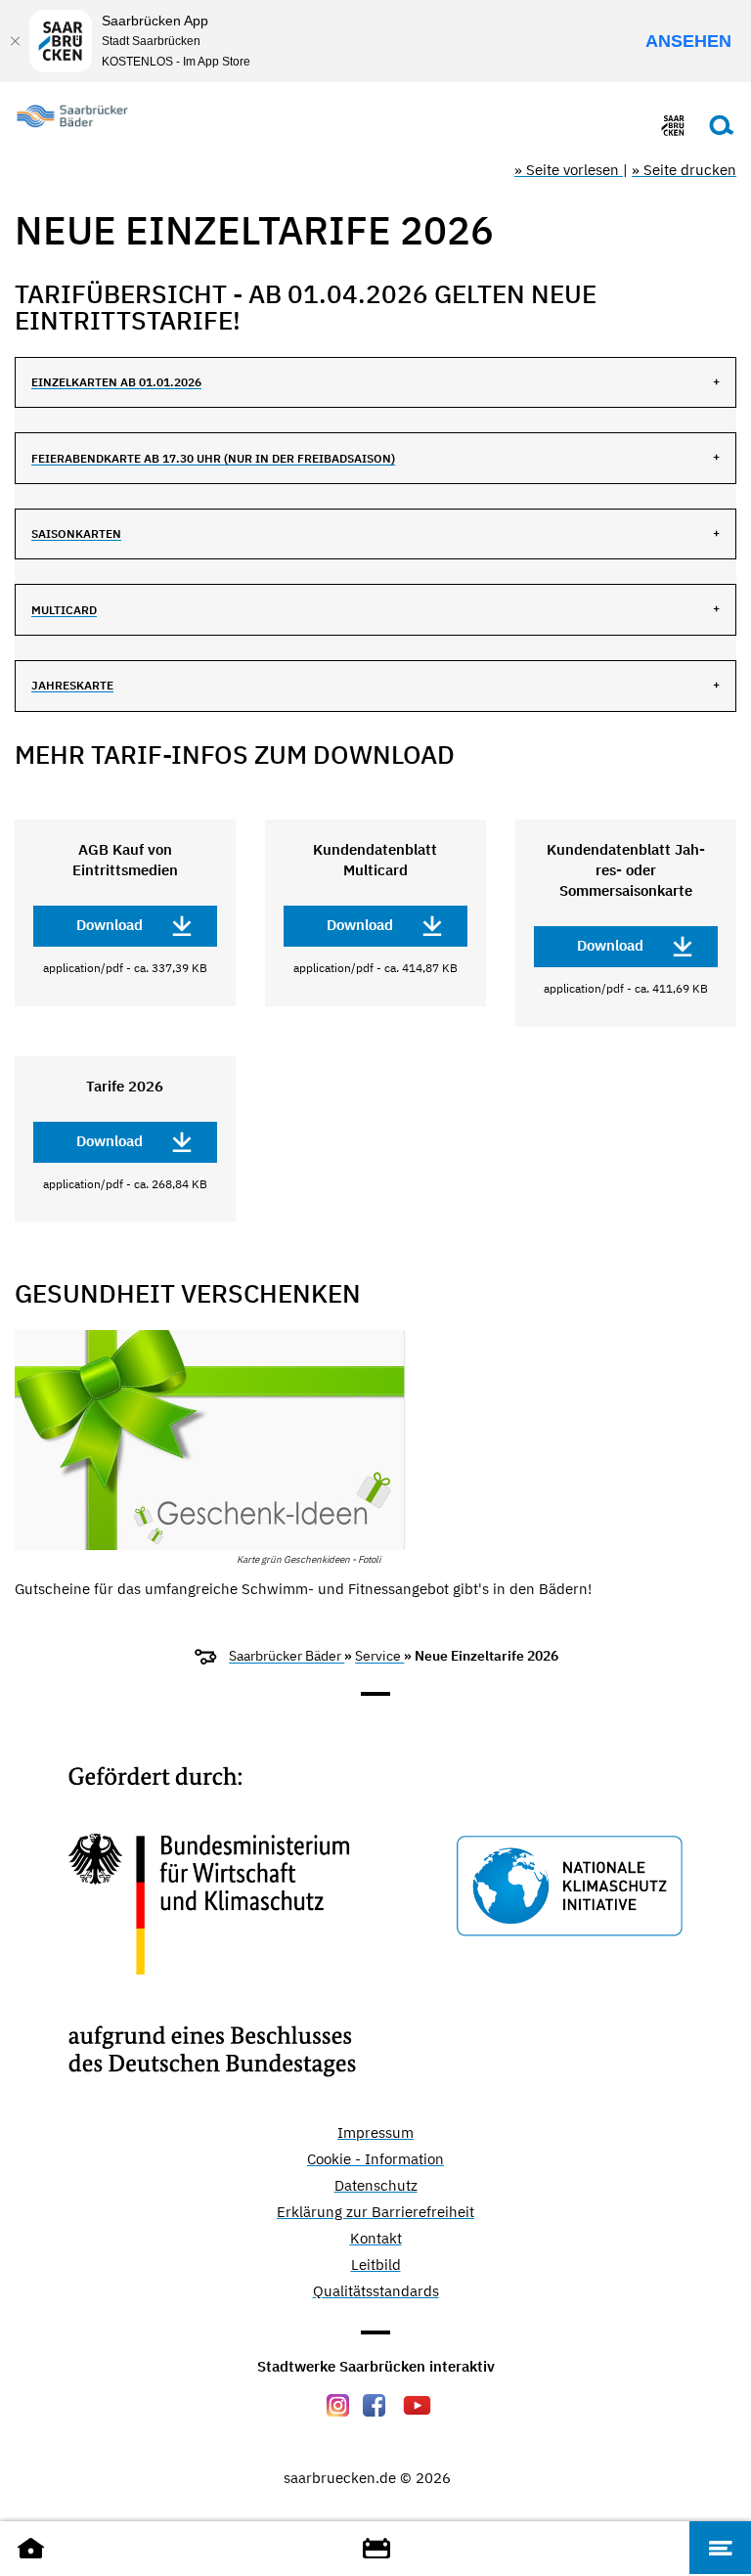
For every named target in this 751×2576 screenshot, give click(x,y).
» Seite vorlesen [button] (569, 170)
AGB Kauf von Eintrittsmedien (125, 860)
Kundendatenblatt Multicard (375, 860)
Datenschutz (376, 2186)
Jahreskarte (72, 685)
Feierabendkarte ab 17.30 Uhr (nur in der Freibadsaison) (213, 458)
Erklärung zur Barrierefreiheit (375, 2213)
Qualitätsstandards (376, 2292)
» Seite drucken (684, 170)
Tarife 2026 (125, 1086)
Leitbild (376, 2265)
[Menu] (720, 2548)
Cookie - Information (375, 2160)
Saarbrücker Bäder (287, 1656)
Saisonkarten (76, 533)
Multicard (64, 610)
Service (379, 1656)
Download (110, 925)
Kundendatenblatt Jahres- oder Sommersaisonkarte (626, 870)
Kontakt (376, 2239)
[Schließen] (15, 41)
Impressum (375, 2133)
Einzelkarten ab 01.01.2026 (116, 382)
